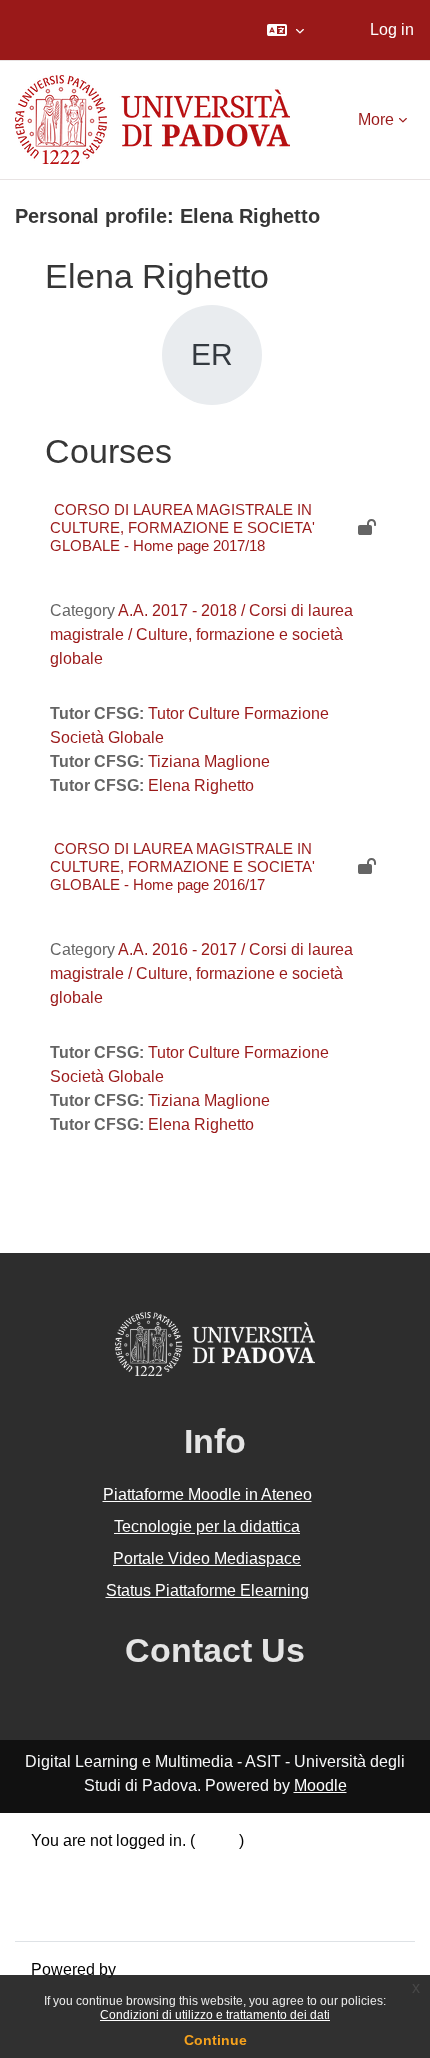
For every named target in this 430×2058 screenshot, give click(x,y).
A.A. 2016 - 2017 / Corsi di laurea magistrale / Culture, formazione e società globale (201, 973)
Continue (215, 2040)
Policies (59, 1888)
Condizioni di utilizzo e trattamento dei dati (215, 2015)
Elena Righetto (201, 785)
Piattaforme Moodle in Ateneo (207, 1494)
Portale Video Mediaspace (207, 1558)
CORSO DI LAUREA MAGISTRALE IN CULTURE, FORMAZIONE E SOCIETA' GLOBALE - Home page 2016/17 (182, 866)
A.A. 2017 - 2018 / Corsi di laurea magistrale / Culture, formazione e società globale (201, 634)
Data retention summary (115, 1864)
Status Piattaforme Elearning (207, 1590)
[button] (285, 30)
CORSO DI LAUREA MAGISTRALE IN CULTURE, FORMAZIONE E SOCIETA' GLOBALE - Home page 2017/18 (182, 527)
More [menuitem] (376, 119)
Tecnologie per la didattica (207, 1526)
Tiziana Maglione (209, 761)
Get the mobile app (98, 1912)
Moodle (320, 1785)
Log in (392, 29)
